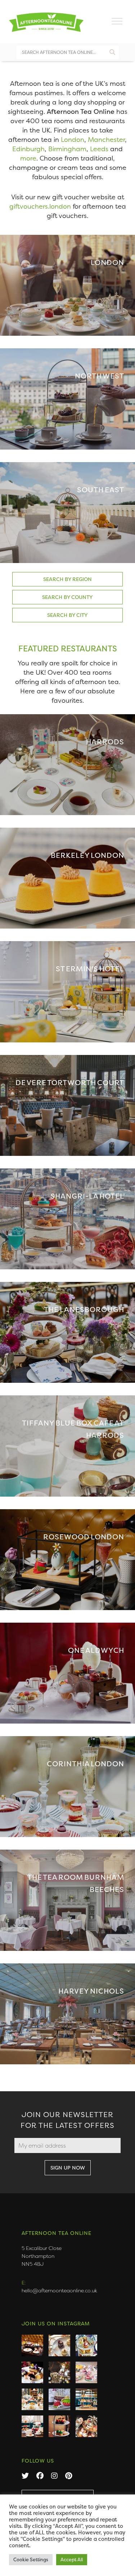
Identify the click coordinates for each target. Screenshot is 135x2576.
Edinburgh (28, 149)
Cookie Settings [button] (31, 2559)
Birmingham (67, 149)
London (73, 140)
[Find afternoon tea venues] (112, 50)
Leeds (99, 149)
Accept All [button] (72, 2559)
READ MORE (67, 285)
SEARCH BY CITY (67, 615)
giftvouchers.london (40, 206)
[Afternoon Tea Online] (46, 21)
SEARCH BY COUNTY (67, 597)
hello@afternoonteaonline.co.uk (59, 2290)
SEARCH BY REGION (67, 579)
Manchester (106, 140)
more (28, 158)
